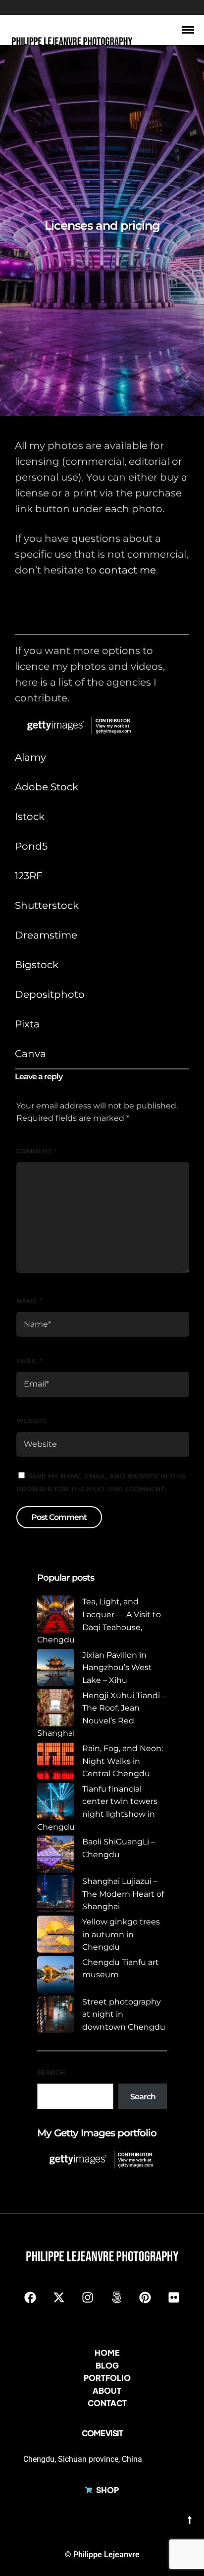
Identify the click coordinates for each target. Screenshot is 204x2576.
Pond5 (31, 846)
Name (29, 1301)
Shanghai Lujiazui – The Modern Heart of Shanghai (123, 1894)
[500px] (116, 2297)
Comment (36, 1151)
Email (29, 1361)
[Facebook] (30, 2297)
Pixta (27, 1024)
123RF (29, 876)
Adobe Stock (47, 787)
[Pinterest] (145, 2297)
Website (32, 1421)
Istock (30, 817)
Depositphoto (50, 994)
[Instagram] (88, 2297)
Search (51, 2072)
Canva (30, 1054)
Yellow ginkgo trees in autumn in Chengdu (121, 1934)
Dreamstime (46, 935)
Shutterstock (47, 905)
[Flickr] (174, 2297)
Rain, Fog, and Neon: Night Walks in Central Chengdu (123, 1761)
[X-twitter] (59, 2297)
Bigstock (37, 965)
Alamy (30, 757)
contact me (127, 570)
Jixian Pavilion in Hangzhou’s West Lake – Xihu (117, 1668)
